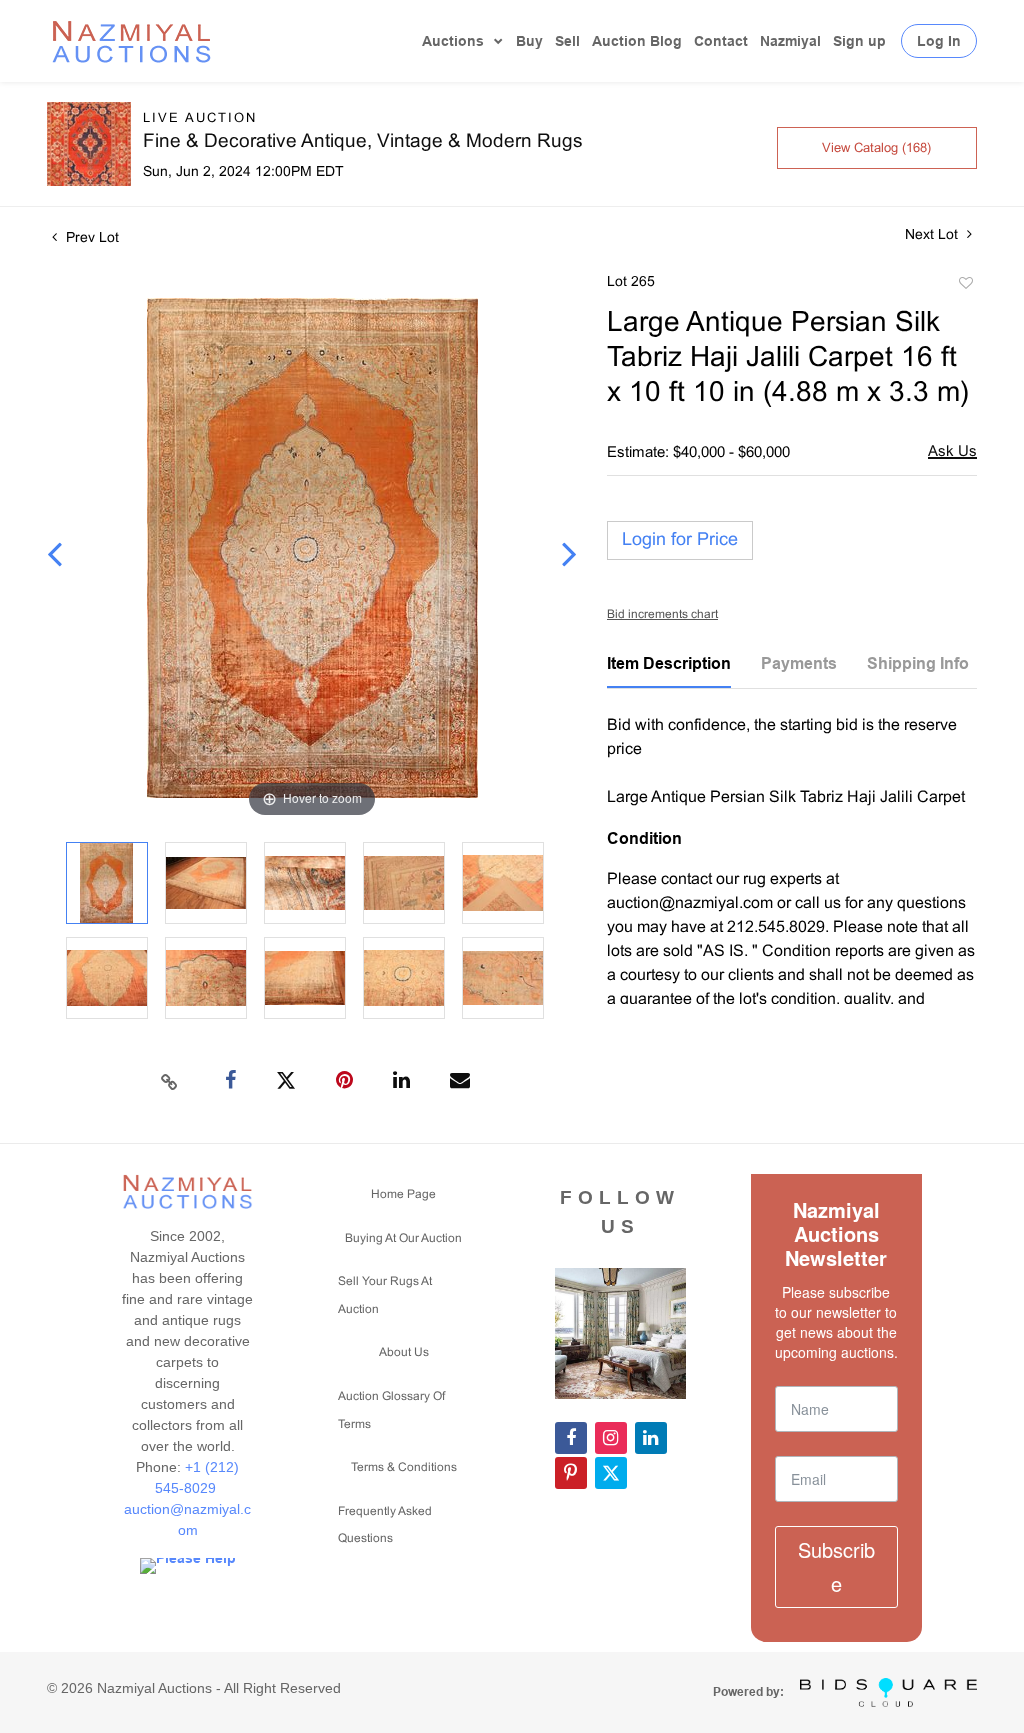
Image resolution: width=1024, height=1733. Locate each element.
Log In (939, 41)
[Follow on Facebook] (571, 1438)
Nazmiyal (790, 41)
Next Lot (933, 235)
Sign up (859, 41)
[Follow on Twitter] (611, 1473)
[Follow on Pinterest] (571, 1473)
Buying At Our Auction (403, 1239)
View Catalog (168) (876, 149)
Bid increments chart (662, 615)
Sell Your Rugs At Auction (385, 1296)
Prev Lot (90, 238)
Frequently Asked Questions (385, 1526)
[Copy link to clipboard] (170, 1081)
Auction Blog (637, 41)
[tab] (669, 671)
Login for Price (680, 540)
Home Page (403, 1195)
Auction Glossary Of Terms (391, 1411)
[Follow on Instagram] (611, 1438)
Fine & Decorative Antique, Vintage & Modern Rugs (363, 142)
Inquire (952, 453)
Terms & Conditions (404, 1468)
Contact (721, 41)
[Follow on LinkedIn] (651, 1438)
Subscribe (836, 1566)
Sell (567, 41)
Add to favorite (965, 286)
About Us (404, 1353)
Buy (529, 41)
